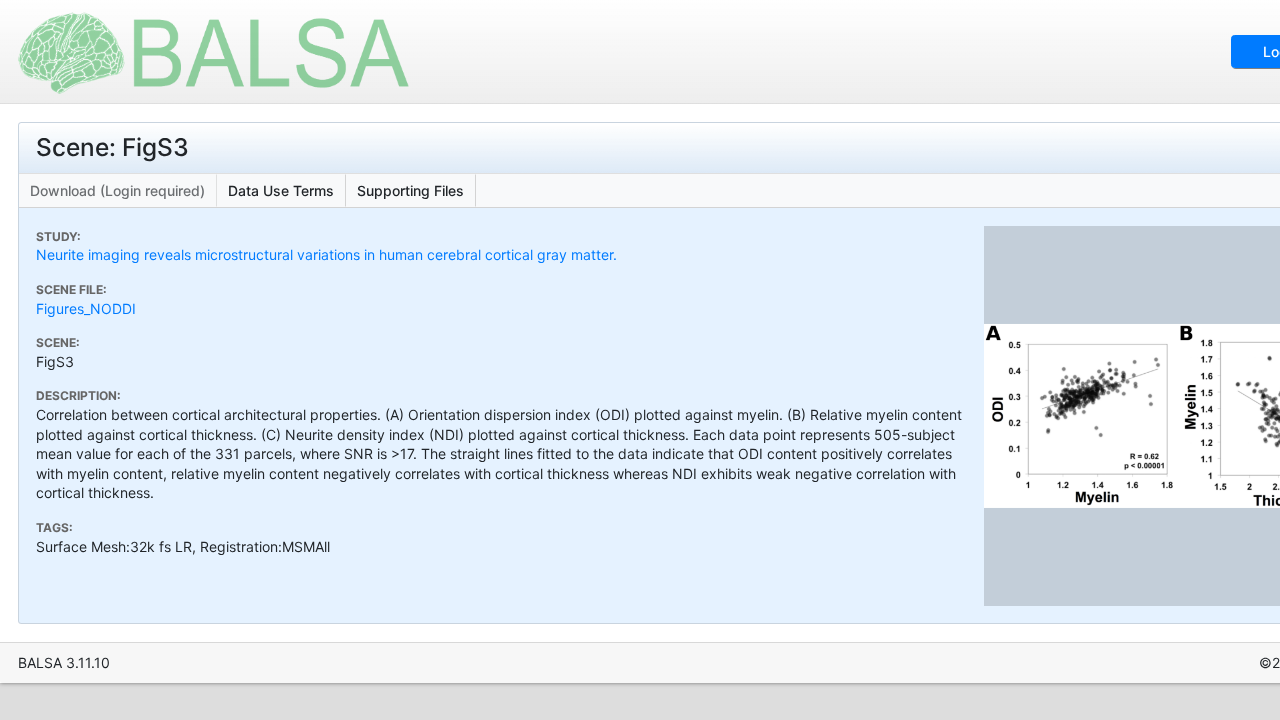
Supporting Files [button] (410, 190)
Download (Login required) (117, 190)
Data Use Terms (281, 190)
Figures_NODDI (86, 308)
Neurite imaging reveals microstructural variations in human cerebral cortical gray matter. (326, 254)
